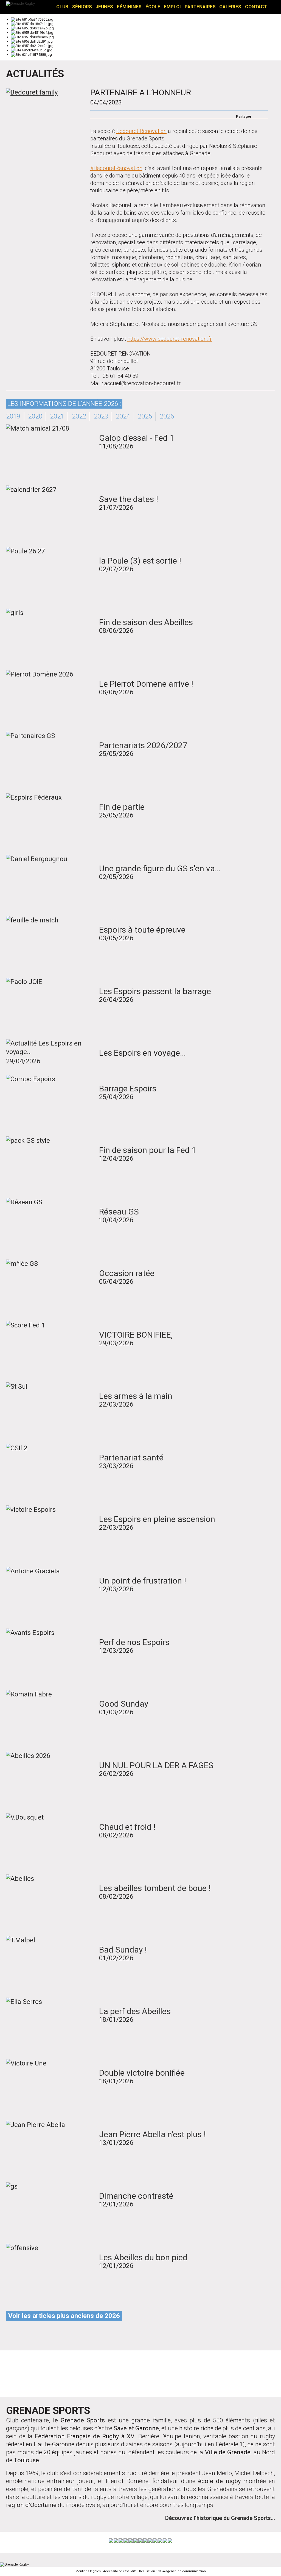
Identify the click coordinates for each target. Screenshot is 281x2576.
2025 (145, 416)
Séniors (82, 7)
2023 (101, 416)
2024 (123, 416)
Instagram (140, 2375)
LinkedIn (217, 2375)
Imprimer (93, 115)
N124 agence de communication (182, 2571)
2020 (35, 416)
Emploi (172, 7)
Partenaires (200, 7)
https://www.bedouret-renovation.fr (170, 339)
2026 (167, 416)
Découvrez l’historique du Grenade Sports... (220, 2518)
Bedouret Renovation (141, 131)
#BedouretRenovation (116, 168)
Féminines (129, 7)
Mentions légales (88, 2571)
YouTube (179, 2375)
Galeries (230, 7)
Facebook (257, 115)
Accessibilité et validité (120, 2571)
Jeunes (104, 7)
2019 (13, 416)
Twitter (264, 115)
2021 (57, 416)
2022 (79, 416)
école (153, 7)
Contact (256, 7)
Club (62, 7)
